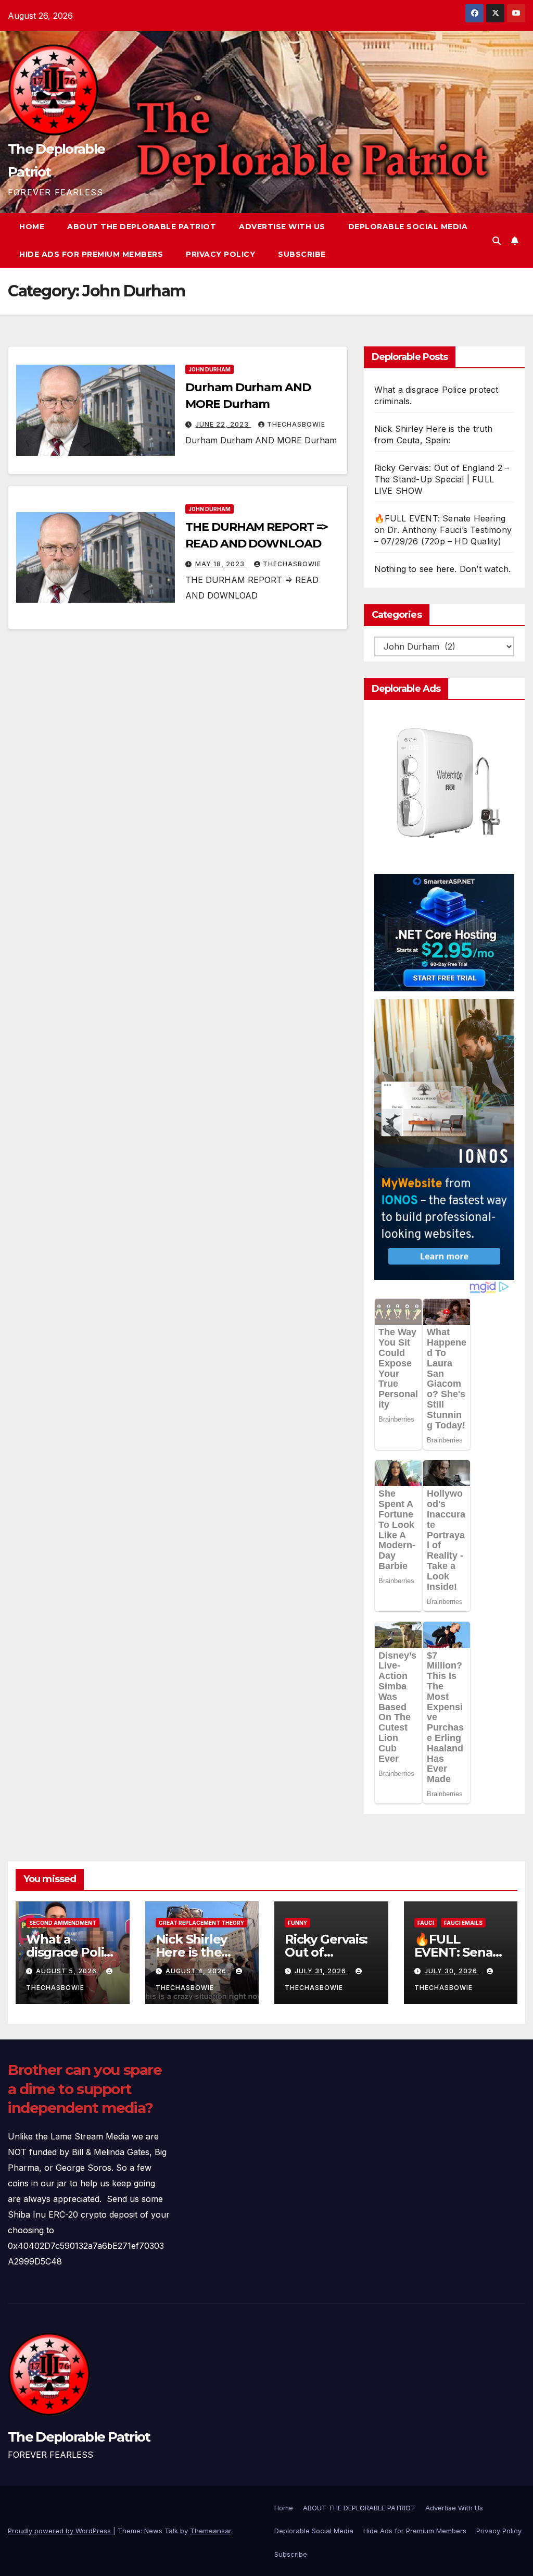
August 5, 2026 (67, 1971)
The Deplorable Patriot (79, 2437)
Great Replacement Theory (201, 1923)
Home (32, 227)
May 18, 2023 (221, 564)
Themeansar (211, 2531)
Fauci (426, 1923)
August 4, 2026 (197, 1971)
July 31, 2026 (321, 1971)
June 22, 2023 (223, 424)
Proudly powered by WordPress (60, 2531)
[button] (497, 241)
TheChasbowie (296, 424)
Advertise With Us (282, 227)
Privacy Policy (220, 254)
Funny (297, 1923)
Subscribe (302, 254)
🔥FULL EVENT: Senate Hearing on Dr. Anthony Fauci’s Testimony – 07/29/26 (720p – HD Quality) (443, 530)
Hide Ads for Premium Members (91, 254)
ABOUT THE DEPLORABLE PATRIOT (142, 227)
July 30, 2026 (452, 1971)
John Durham (210, 369)
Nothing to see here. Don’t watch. (443, 569)
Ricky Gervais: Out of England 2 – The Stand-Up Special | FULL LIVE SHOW (442, 479)
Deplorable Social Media (408, 227)
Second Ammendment (63, 1923)
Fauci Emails (463, 1923)
